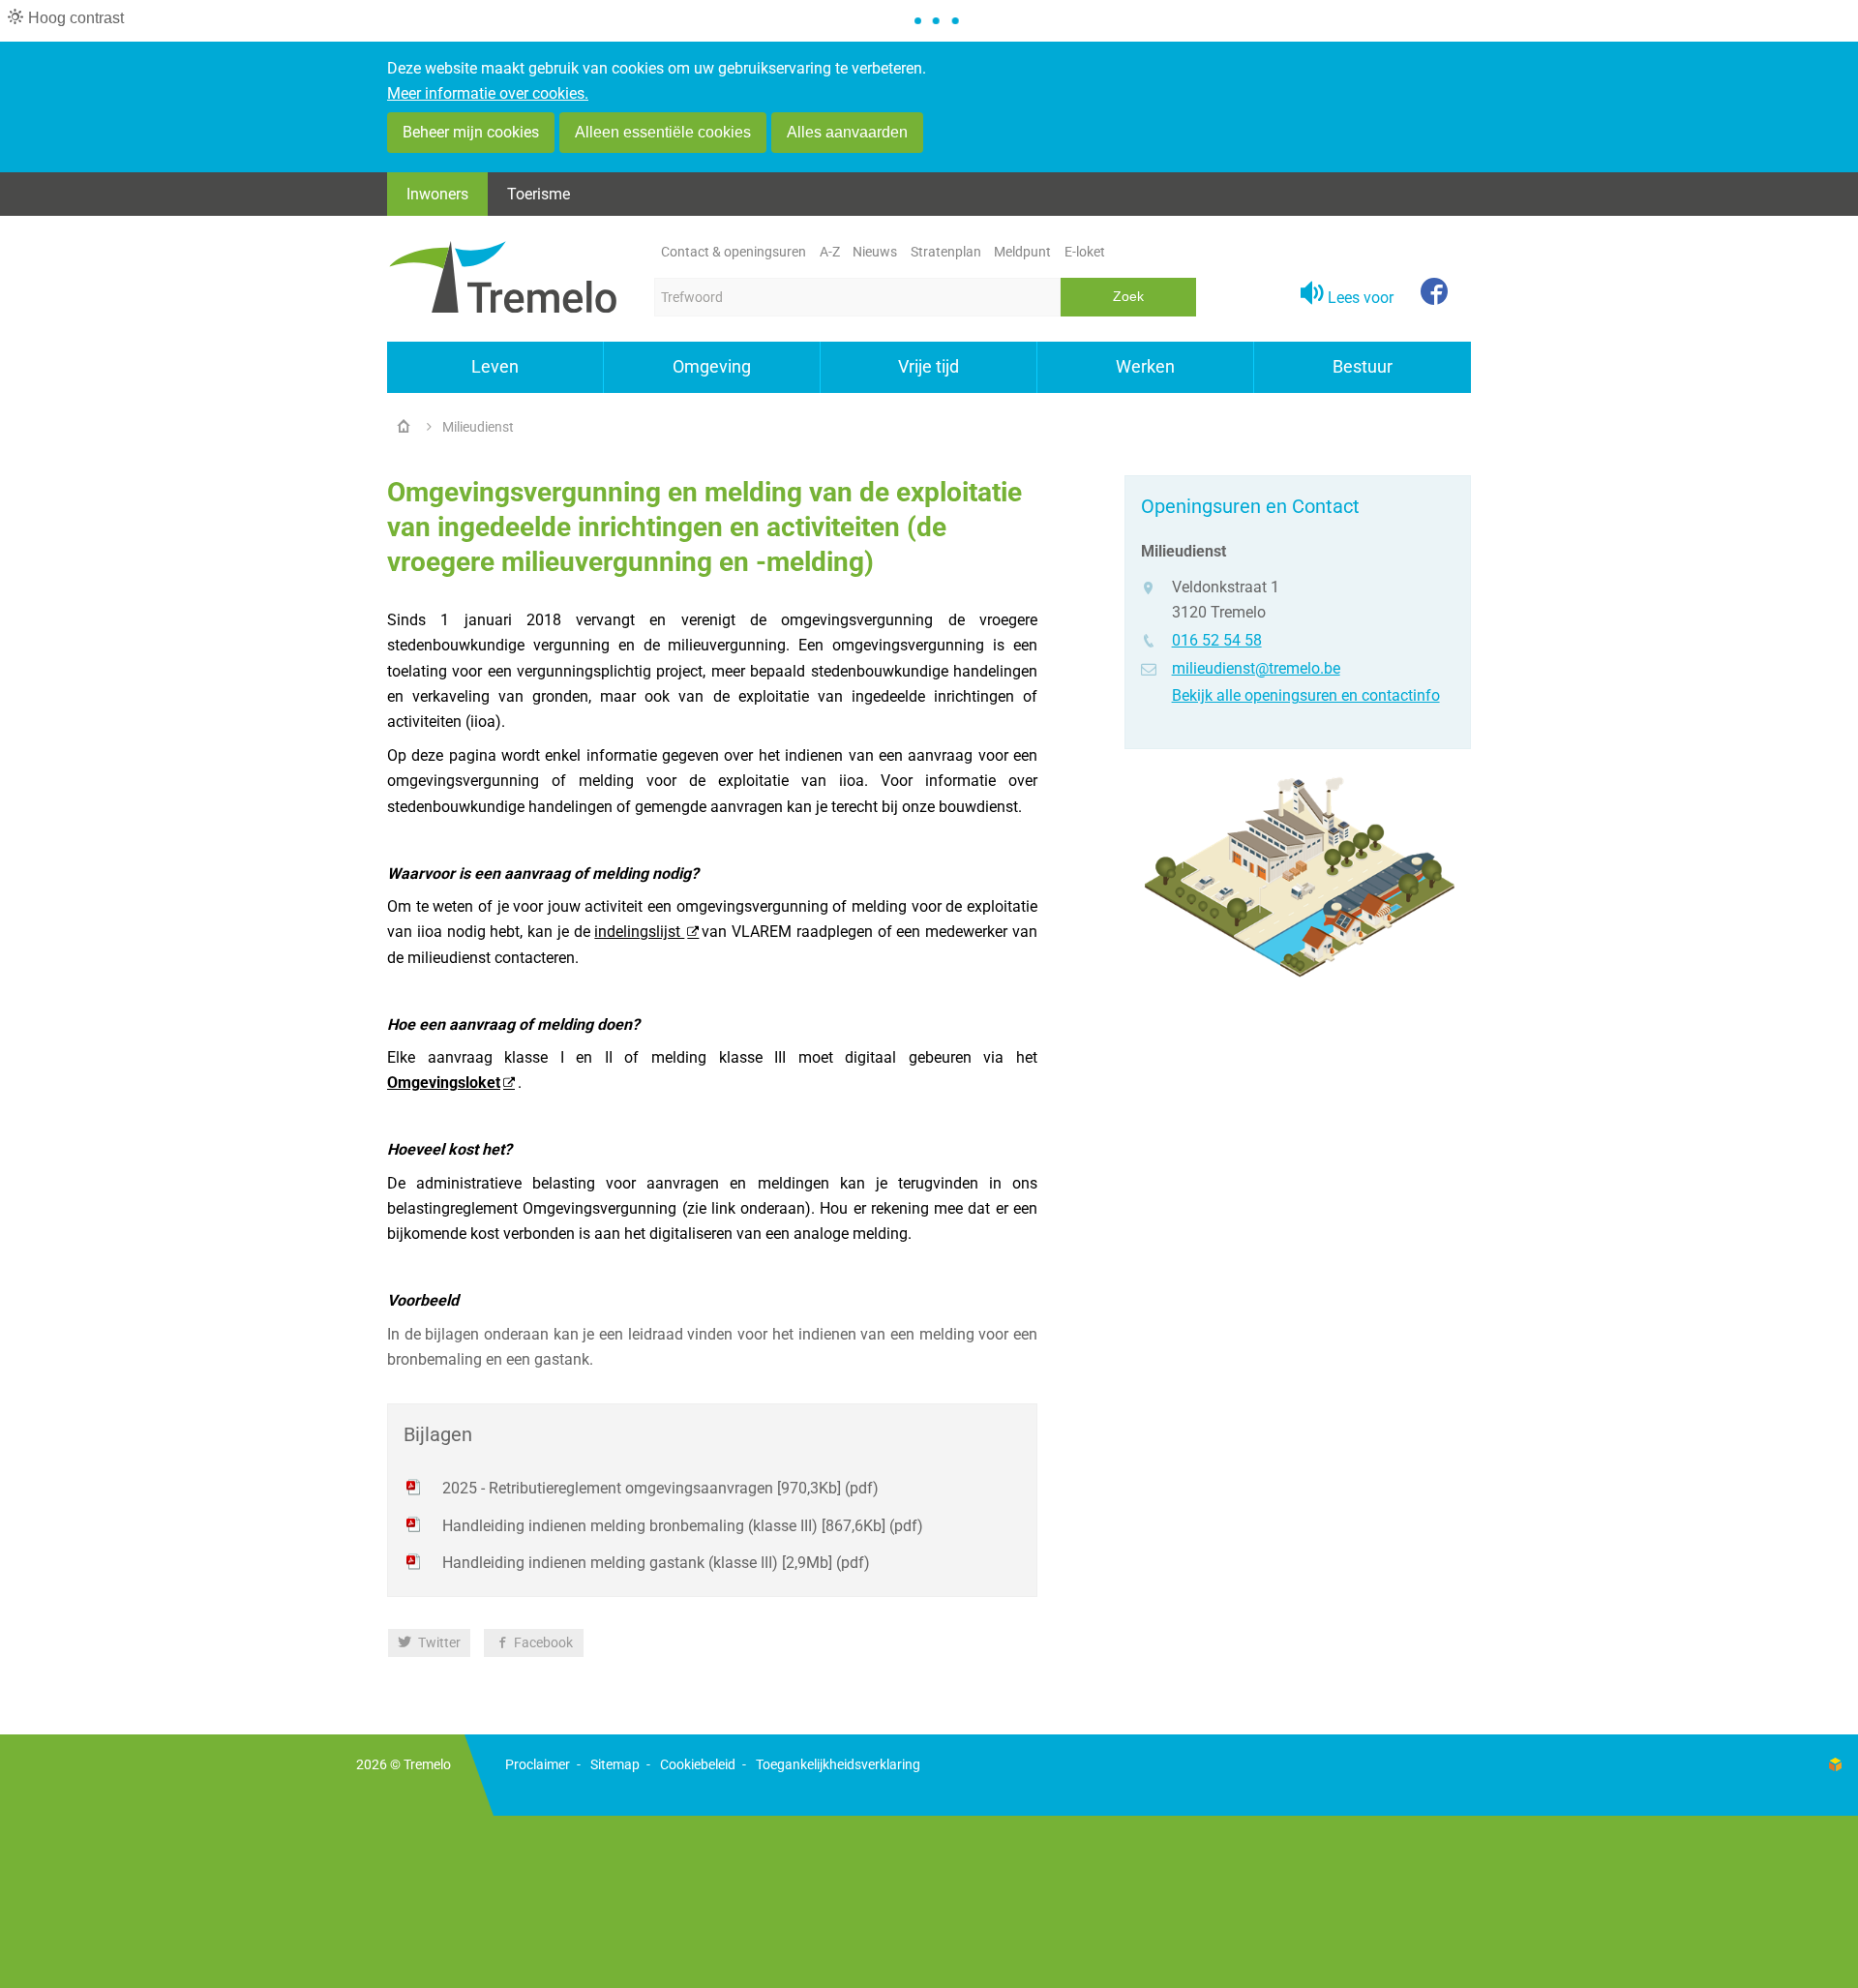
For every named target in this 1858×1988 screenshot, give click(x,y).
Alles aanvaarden (847, 132)
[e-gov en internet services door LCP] (1835, 1765)
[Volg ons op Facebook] (1434, 293)
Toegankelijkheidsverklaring (838, 1764)
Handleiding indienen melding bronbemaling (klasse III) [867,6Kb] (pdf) (683, 1526)
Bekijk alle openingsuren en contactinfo (1306, 695)
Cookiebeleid (698, 1764)
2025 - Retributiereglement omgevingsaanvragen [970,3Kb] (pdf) (660, 1488)
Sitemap (615, 1764)
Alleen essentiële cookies (663, 132)
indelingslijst (639, 932)
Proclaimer (538, 1764)
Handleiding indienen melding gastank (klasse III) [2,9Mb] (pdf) (656, 1563)
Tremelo (427, 1764)
